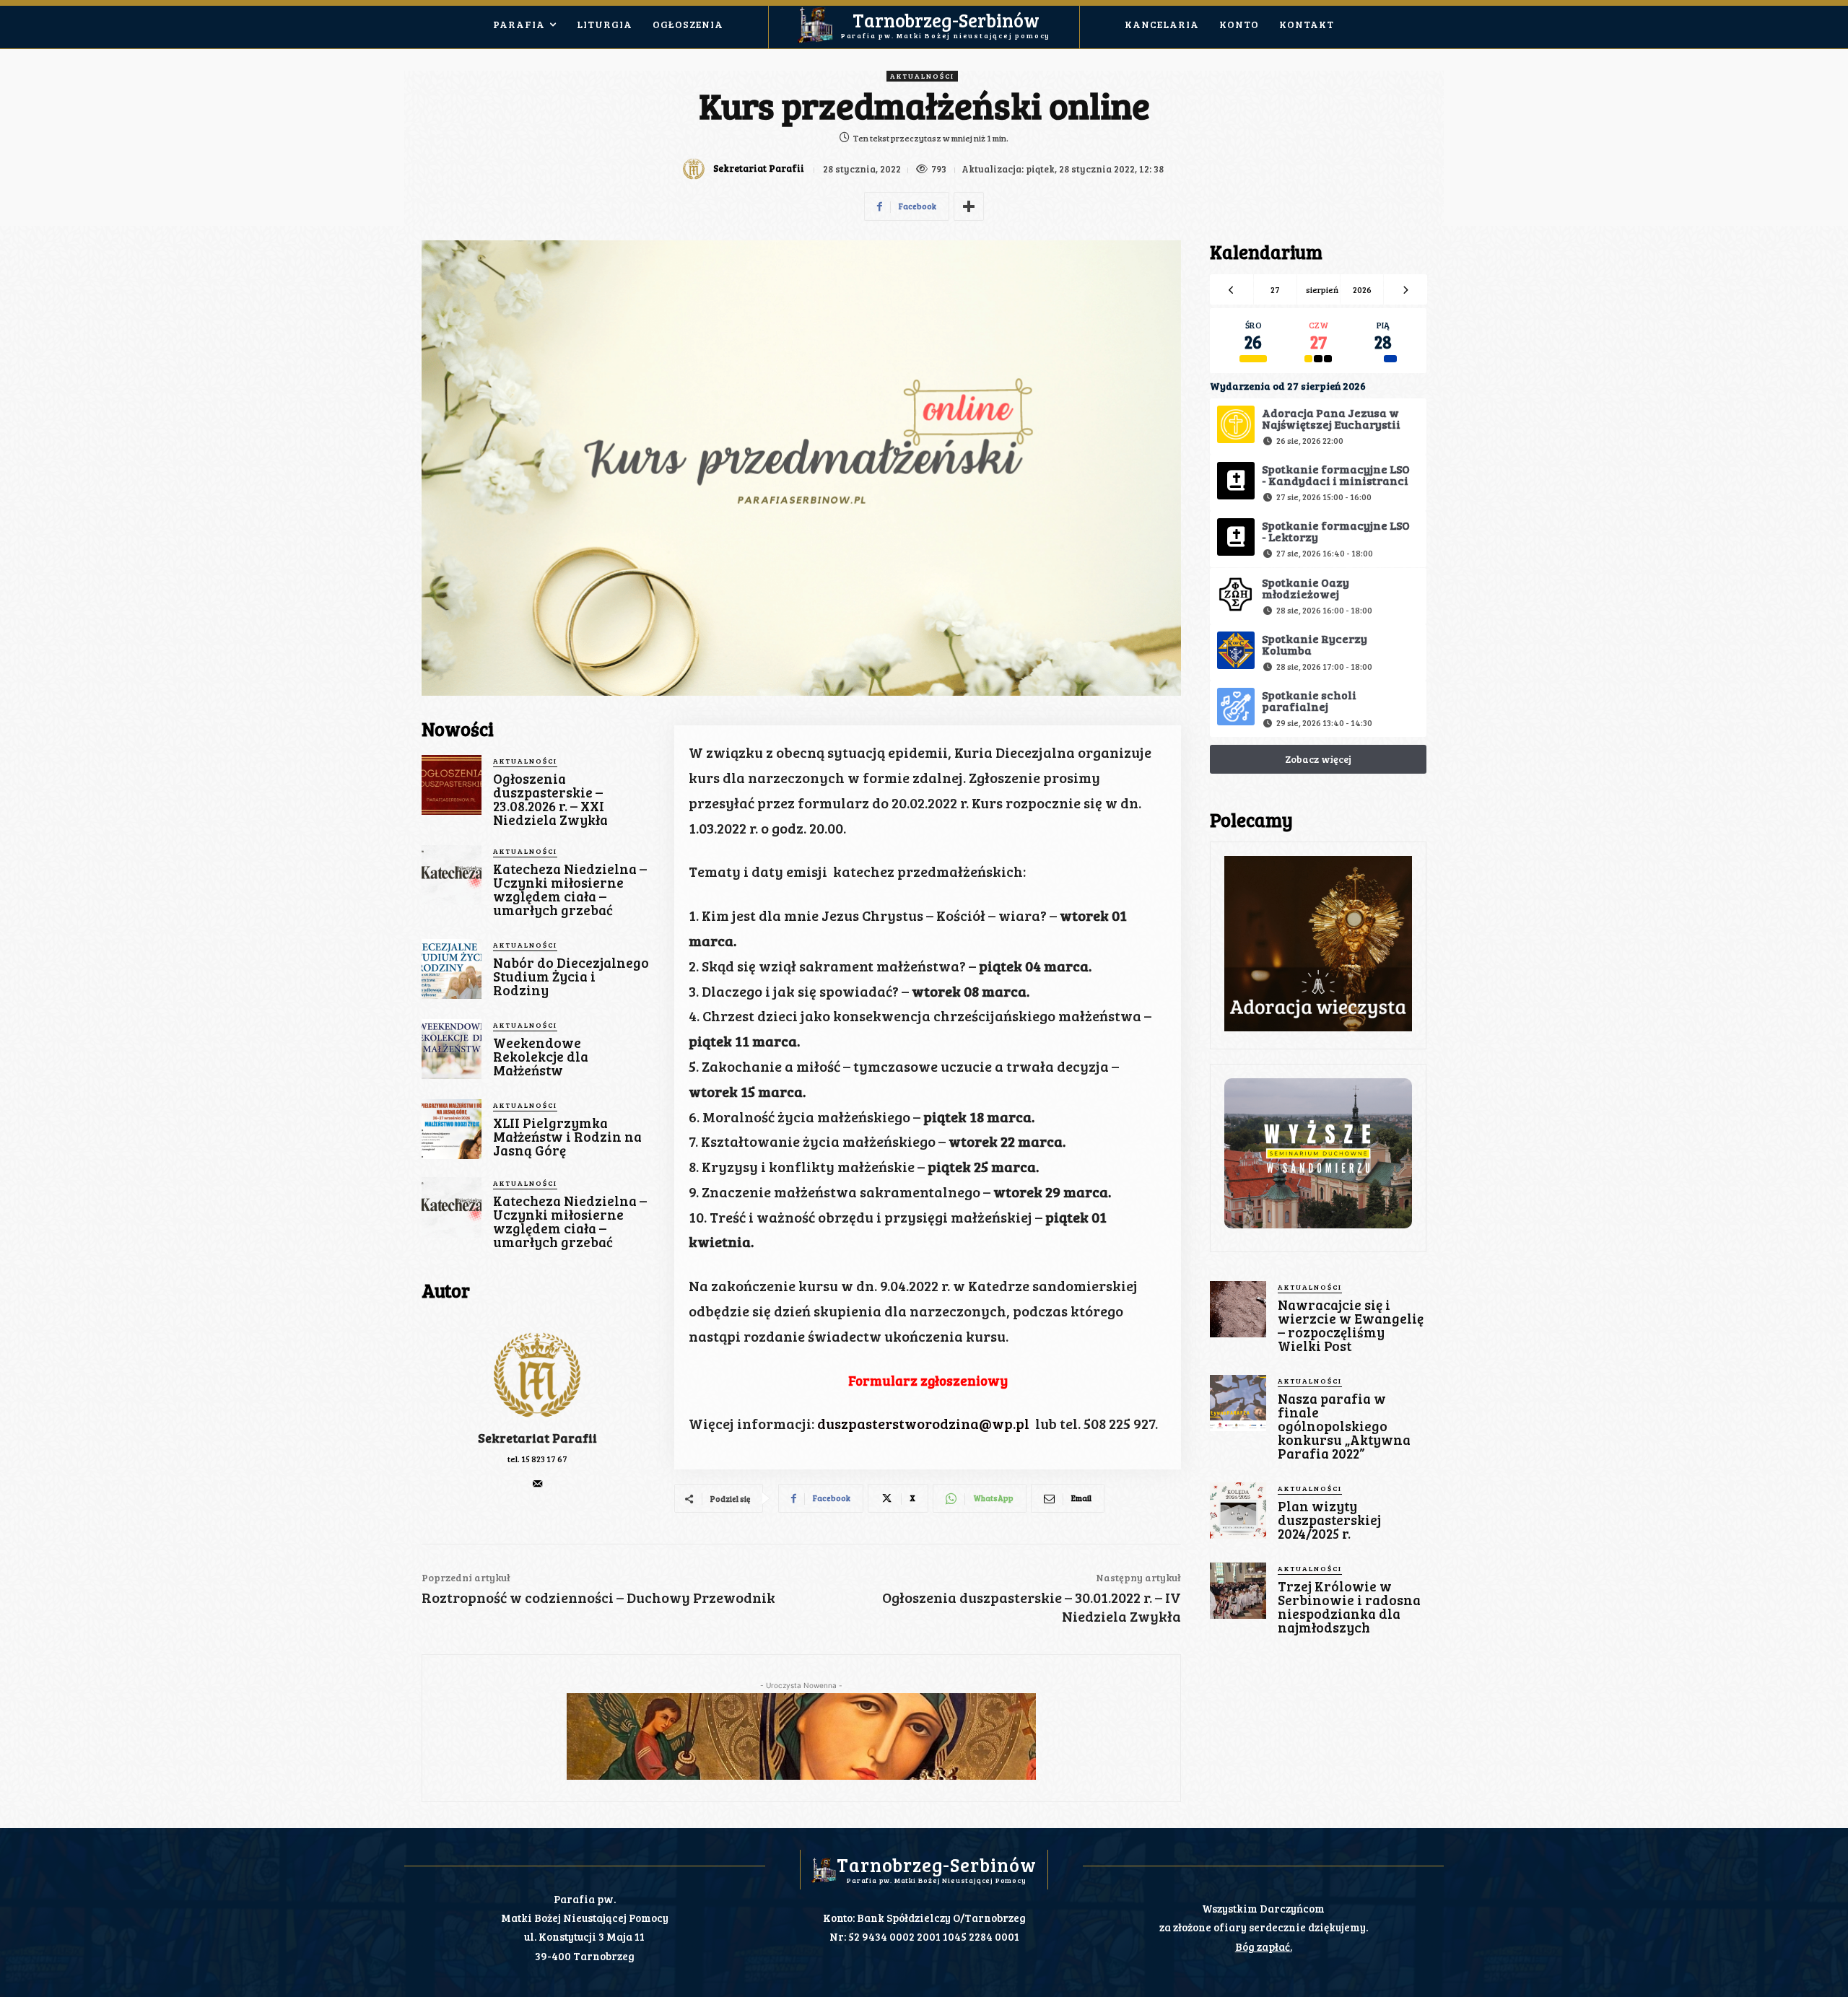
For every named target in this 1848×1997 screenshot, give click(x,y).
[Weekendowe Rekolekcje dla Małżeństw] (452, 1049)
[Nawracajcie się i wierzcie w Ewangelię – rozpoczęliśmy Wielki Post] (1238, 1309)
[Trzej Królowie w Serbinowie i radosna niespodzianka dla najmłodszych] (1238, 1591)
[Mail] (537, 1480)
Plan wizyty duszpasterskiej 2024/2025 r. (1329, 1520)
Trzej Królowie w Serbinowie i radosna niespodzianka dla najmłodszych (1349, 1607)
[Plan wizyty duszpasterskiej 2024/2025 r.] (1238, 1511)
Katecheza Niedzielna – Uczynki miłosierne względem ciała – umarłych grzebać (570, 889)
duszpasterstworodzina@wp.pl (926, 1423)
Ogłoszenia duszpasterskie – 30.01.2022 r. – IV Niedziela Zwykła (1032, 1607)
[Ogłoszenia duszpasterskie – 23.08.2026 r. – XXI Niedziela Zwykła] (452, 785)
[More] (969, 206)
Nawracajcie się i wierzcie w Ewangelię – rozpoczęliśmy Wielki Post (1351, 1325)
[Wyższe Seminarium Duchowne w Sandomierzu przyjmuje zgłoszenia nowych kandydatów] (1318, 1153)
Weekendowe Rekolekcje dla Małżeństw (541, 1056)
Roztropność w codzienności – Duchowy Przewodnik (598, 1597)
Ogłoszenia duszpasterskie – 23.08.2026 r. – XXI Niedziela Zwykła (550, 799)
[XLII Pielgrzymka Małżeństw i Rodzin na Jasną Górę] (452, 1129)
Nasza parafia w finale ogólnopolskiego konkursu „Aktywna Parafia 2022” (1344, 1426)
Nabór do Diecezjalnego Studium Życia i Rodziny (571, 976)
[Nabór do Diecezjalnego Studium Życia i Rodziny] (452, 969)
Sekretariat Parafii (759, 169)
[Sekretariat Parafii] (696, 169)
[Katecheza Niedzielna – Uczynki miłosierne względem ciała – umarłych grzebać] (452, 875)
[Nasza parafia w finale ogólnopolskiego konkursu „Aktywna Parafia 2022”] (1238, 1403)
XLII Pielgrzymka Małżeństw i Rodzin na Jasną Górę (567, 1136)
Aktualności (922, 76)
